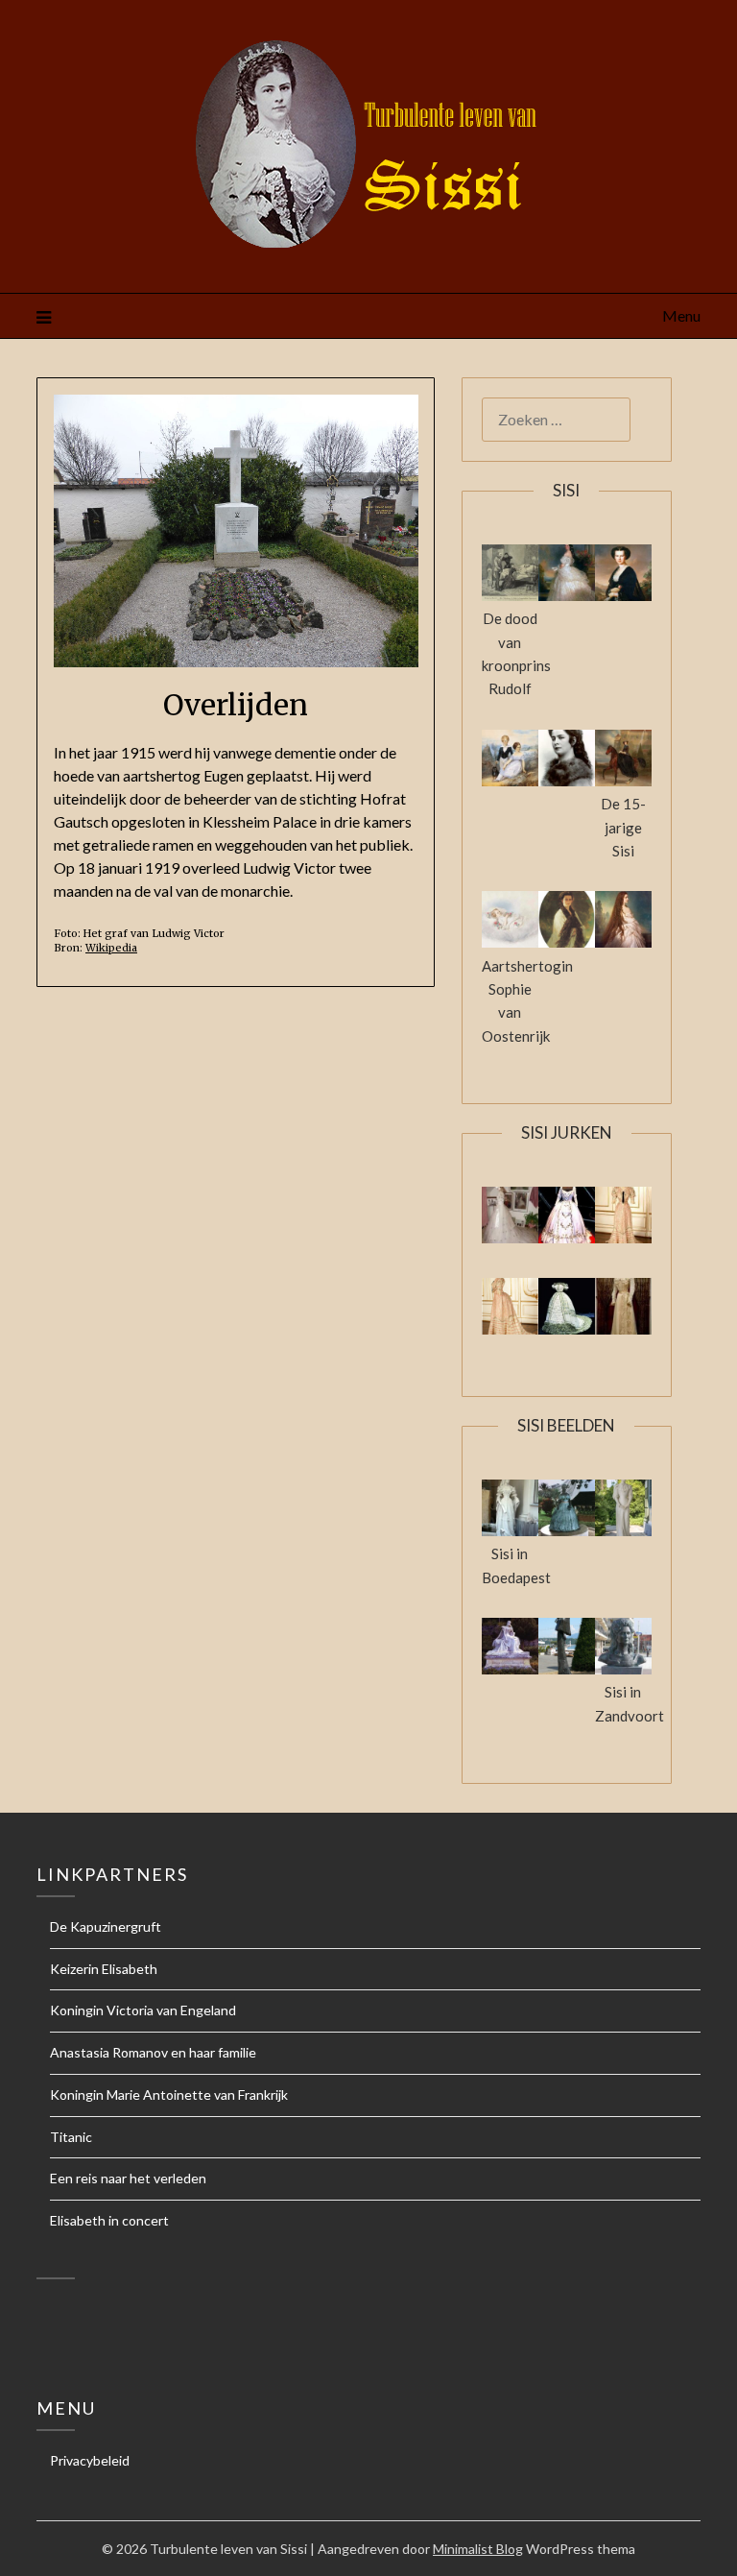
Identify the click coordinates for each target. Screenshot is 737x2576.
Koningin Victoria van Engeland (143, 2010)
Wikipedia (111, 948)
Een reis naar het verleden (128, 2178)
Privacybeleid (90, 2460)
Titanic (71, 2137)
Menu (681, 315)
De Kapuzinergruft (106, 1926)
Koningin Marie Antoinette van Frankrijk (169, 2095)
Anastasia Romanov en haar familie (153, 2052)
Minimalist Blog (478, 2549)
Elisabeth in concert (109, 2220)
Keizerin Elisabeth (104, 1969)
